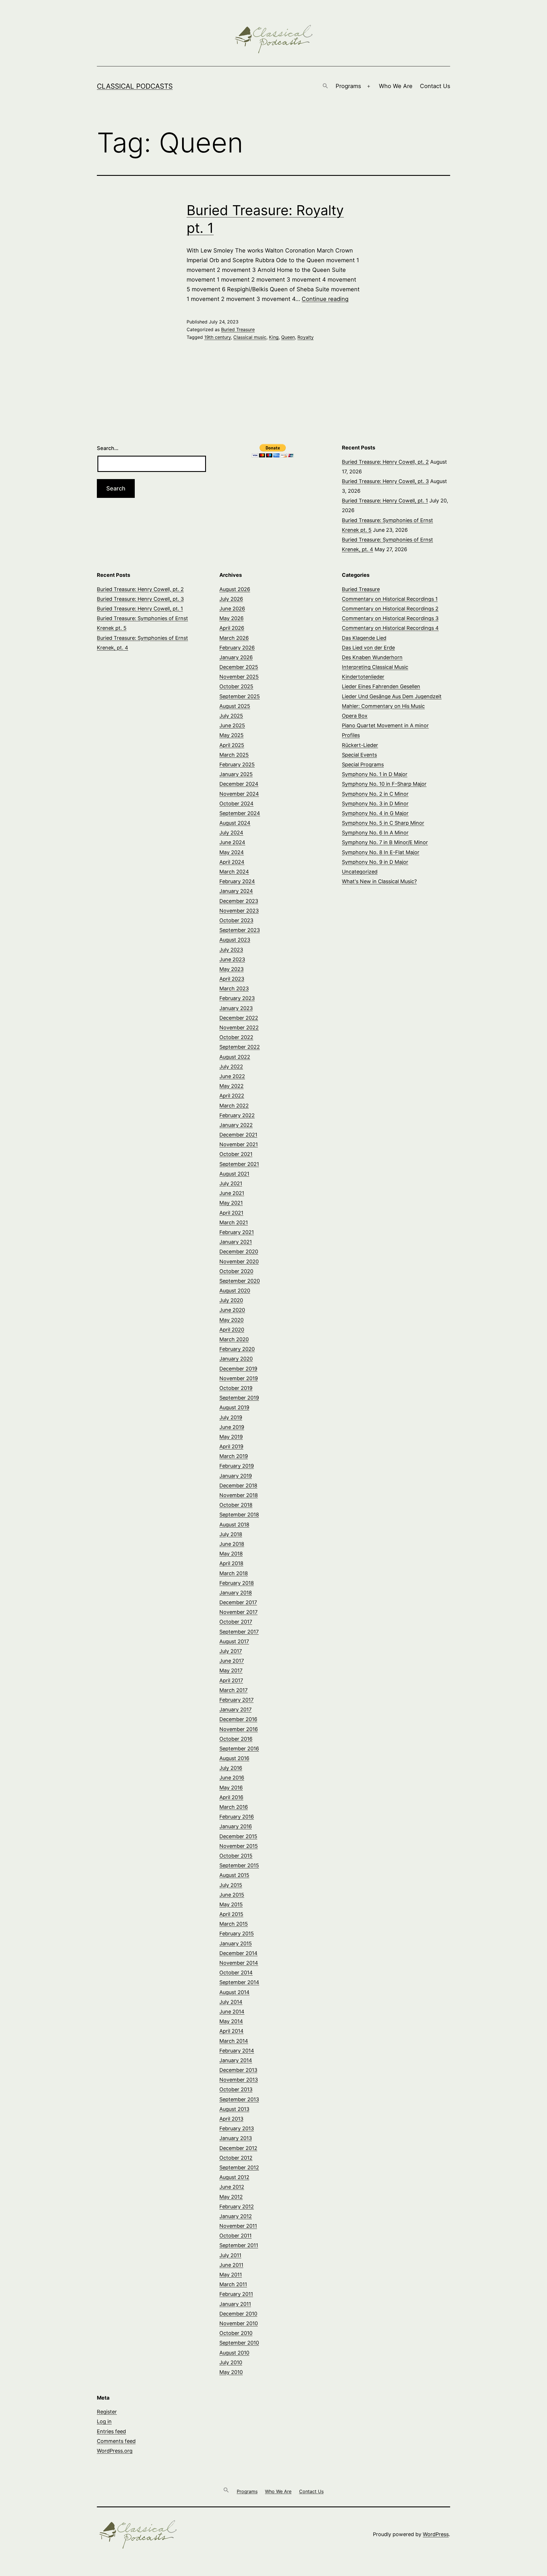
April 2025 (232, 745)
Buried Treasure (238, 329)
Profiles (351, 735)
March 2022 (234, 1106)
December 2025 (239, 667)
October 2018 (236, 1505)
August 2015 (234, 1875)
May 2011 (231, 2275)
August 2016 (234, 1758)
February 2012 (237, 2207)
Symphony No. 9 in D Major (375, 862)
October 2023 (236, 920)
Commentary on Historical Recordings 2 (390, 609)
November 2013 (239, 2080)
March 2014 (234, 2041)
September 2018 (239, 1515)
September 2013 (239, 2099)
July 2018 (231, 1534)
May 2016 (231, 1788)
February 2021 (237, 1232)
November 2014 (239, 1963)
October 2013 (236, 2089)
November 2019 (239, 1378)
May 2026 (231, 618)
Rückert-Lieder (360, 745)
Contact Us (435, 86)
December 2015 (238, 1836)
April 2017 (231, 1680)
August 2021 (234, 1174)
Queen (288, 337)
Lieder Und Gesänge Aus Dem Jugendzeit (392, 696)
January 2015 (236, 1943)
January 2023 (236, 1008)
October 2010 (236, 2333)
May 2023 (231, 969)
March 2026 (234, 638)
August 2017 (234, 1641)
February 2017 (236, 1700)
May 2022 (231, 1086)
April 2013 (231, 2119)
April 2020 (232, 1330)
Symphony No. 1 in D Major (375, 774)
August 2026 (235, 589)
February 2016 (237, 1817)
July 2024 (231, 833)
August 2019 (234, 1407)
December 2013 (238, 2070)
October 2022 (236, 1037)
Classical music (250, 337)
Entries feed (111, 2431)
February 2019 (237, 1466)
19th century (218, 337)
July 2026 (231, 599)
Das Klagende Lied (364, 638)
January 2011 (235, 2304)
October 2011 (235, 2236)
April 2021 (231, 1213)
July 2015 (231, 1885)
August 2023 (235, 940)
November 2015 (239, 1846)
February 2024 (237, 881)
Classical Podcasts (135, 86)
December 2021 (238, 1135)
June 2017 (232, 1661)
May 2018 (231, 1554)
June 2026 (232, 609)
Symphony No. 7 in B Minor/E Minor (385, 842)
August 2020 (235, 1291)
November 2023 (239, 911)
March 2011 (233, 2284)
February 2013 (237, 2128)
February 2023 (237, 998)
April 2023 (232, 979)
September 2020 (240, 1281)
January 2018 (236, 1593)
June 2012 (232, 2187)
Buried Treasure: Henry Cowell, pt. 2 (385, 462)
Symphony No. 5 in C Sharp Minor (383, 823)
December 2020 (239, 1252)
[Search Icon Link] (325, 86)
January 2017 (235, 1709)
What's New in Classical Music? (379, 881)
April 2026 (232, 628)
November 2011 (238, 2226)
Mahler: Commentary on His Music (383, 706)
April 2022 (232, 1096)
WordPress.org (115, 2451)
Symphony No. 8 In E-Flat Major (381, 852)
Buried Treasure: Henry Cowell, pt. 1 (385, 501)
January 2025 (236, 774)
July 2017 (231, 1651)
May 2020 (231, 1320)
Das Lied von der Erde (368, 648)
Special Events (359, 755)
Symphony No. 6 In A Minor (375, 833)
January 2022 (236, 1125)
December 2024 (239, 784)
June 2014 (232, 2012)
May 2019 (231, 1437)
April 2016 (231, 1797)
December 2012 (238, 2148)
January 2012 (236, 2216)
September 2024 (240, 813)
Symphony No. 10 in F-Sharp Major (384, 784)
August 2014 (234, 1992)
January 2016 (236, 1826)
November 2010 (239, 2323)
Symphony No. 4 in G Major (375, 813)
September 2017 (239, 1632)
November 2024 (239, 794)
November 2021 (239, 1144)
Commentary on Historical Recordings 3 (390, 618)
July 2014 (231, 2002)
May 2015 (231, 1904)
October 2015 (236, 1856)
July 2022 (231, 1067)
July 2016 (231, 1768)
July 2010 (231, 2362)
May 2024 (232, 852)
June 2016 (232, 1778)
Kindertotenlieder (363, 677)
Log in (104, 2421)
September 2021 (239, 1164)
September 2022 (240, 1047)
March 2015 (234, 1924)
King (274, 337)
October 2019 (236, 1388)
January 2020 (236, 1359)
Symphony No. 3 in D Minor (375, 804)
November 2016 (239, 1729)
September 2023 (240, 930)
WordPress (436, 2534)
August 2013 (234, 2109)
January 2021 (236, 1242)
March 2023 (234, 988)
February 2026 (237, 648)
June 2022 (232, 1076)
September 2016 (239, 1749)
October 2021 (236, 1154)
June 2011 (231, 2265)
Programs (348, 86)
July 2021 (231, 1183)
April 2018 (231, 1563)
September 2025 (240, 696)
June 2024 (232, 842)
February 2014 (237, 2051)
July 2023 (231, 950)
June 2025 (232, 725)
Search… (108, 448)
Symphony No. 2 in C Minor (375, 794)
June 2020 (232, 1310)
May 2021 (231, 1203)
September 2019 (239, 1398)
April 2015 (231, 1914)
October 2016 (236, 1739)
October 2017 (236, 1622)
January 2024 (236, 891)
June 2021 (232, 1193)
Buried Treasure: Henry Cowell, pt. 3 (385, 481)
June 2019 (232, 1427)
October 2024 (236, 804)
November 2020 (239, 1261)
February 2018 (237, 1583)
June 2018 (232, 1544)
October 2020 (236, 1271)
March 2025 (234, 755)
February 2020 (237, 1349)
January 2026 (236, 657)
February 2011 (236, 2294)
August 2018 (234, 1525)
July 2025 (231, 716)
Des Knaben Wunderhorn (372, 657)
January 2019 (236, 1476)
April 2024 (232, 862)
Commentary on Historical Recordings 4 (390, 628)
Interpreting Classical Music (375, 667)
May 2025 (231, 735)
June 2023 (232, 959)
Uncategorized (360, 872)
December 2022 (239, 1018)
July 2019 (231, 1417)
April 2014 (231, 2031)
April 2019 (231, 1446)
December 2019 (238, 1369)
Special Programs (363, 764)
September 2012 (239, 2167)
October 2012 (236, 2158)
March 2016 (234, 1807)
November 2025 (239, 677)
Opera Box (355, 716)
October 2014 (236, 1973)
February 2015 (237, 1933)
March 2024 (234, 872)
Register (107, 2412)
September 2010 (239, 2343)
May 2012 (231, 2197)
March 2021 (234, 1222)
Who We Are (396, 86)
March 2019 (234, 1456)
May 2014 (231, 2021)
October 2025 (236, 686)
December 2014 (238, 1953)
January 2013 (236, 2138)
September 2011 (239, 2245)
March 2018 (234, 1573)
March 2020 (234, 1339)
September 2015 (239, 1865)
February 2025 (237, 764)
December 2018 (238, 1485)
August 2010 (234, 2353)
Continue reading (325, 299)
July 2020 (231, 1300)
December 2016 (238, 1719)
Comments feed (116, 2441)
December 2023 (239, 901)
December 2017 (238, 1602)
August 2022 (235, 1057)
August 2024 (235, 823)
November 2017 (238, 1612)
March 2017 (233, 1690)
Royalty (306, 337)
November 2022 (239, 1028)
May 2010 (231, 2372)
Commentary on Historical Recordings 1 (390, 599)
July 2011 (230, 2255)
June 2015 (232, 1895)
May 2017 (231, 1670)
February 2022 (237, 1115)
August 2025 (235, 706)
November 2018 (239, 1495)
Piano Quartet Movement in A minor (385, 725)
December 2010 (238, 2314)
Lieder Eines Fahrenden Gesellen (381, 686)
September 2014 (239, 1982)
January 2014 (236, 2060)
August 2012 (234, 2177)
